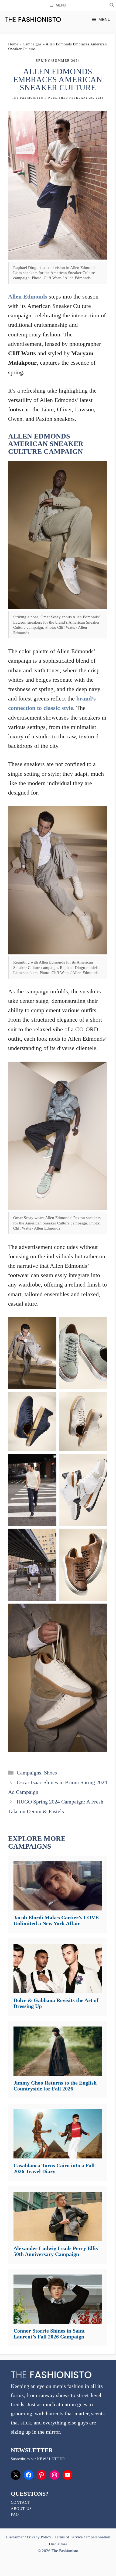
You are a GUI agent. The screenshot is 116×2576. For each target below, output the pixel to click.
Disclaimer (15, 2537)
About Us (21, 2509)
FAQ (15, 2515)
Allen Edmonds (28, 297)
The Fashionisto (28, 98)
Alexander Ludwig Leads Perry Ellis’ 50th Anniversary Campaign (57, 2251)
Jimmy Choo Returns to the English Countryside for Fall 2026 (55, 2086)
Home (13, 44)
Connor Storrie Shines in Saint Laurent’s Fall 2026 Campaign (49, 2334)
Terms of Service (69, 2537)
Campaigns (32, 44)
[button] (112, 6)
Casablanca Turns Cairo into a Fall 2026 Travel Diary (54, 2168)
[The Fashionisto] (33, 19)
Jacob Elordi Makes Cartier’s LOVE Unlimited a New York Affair (56, 1920)
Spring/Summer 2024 (58, 61)
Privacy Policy (39, 2537)
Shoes (50, 1773)
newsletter (51, 2459)
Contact (21, 2503)
